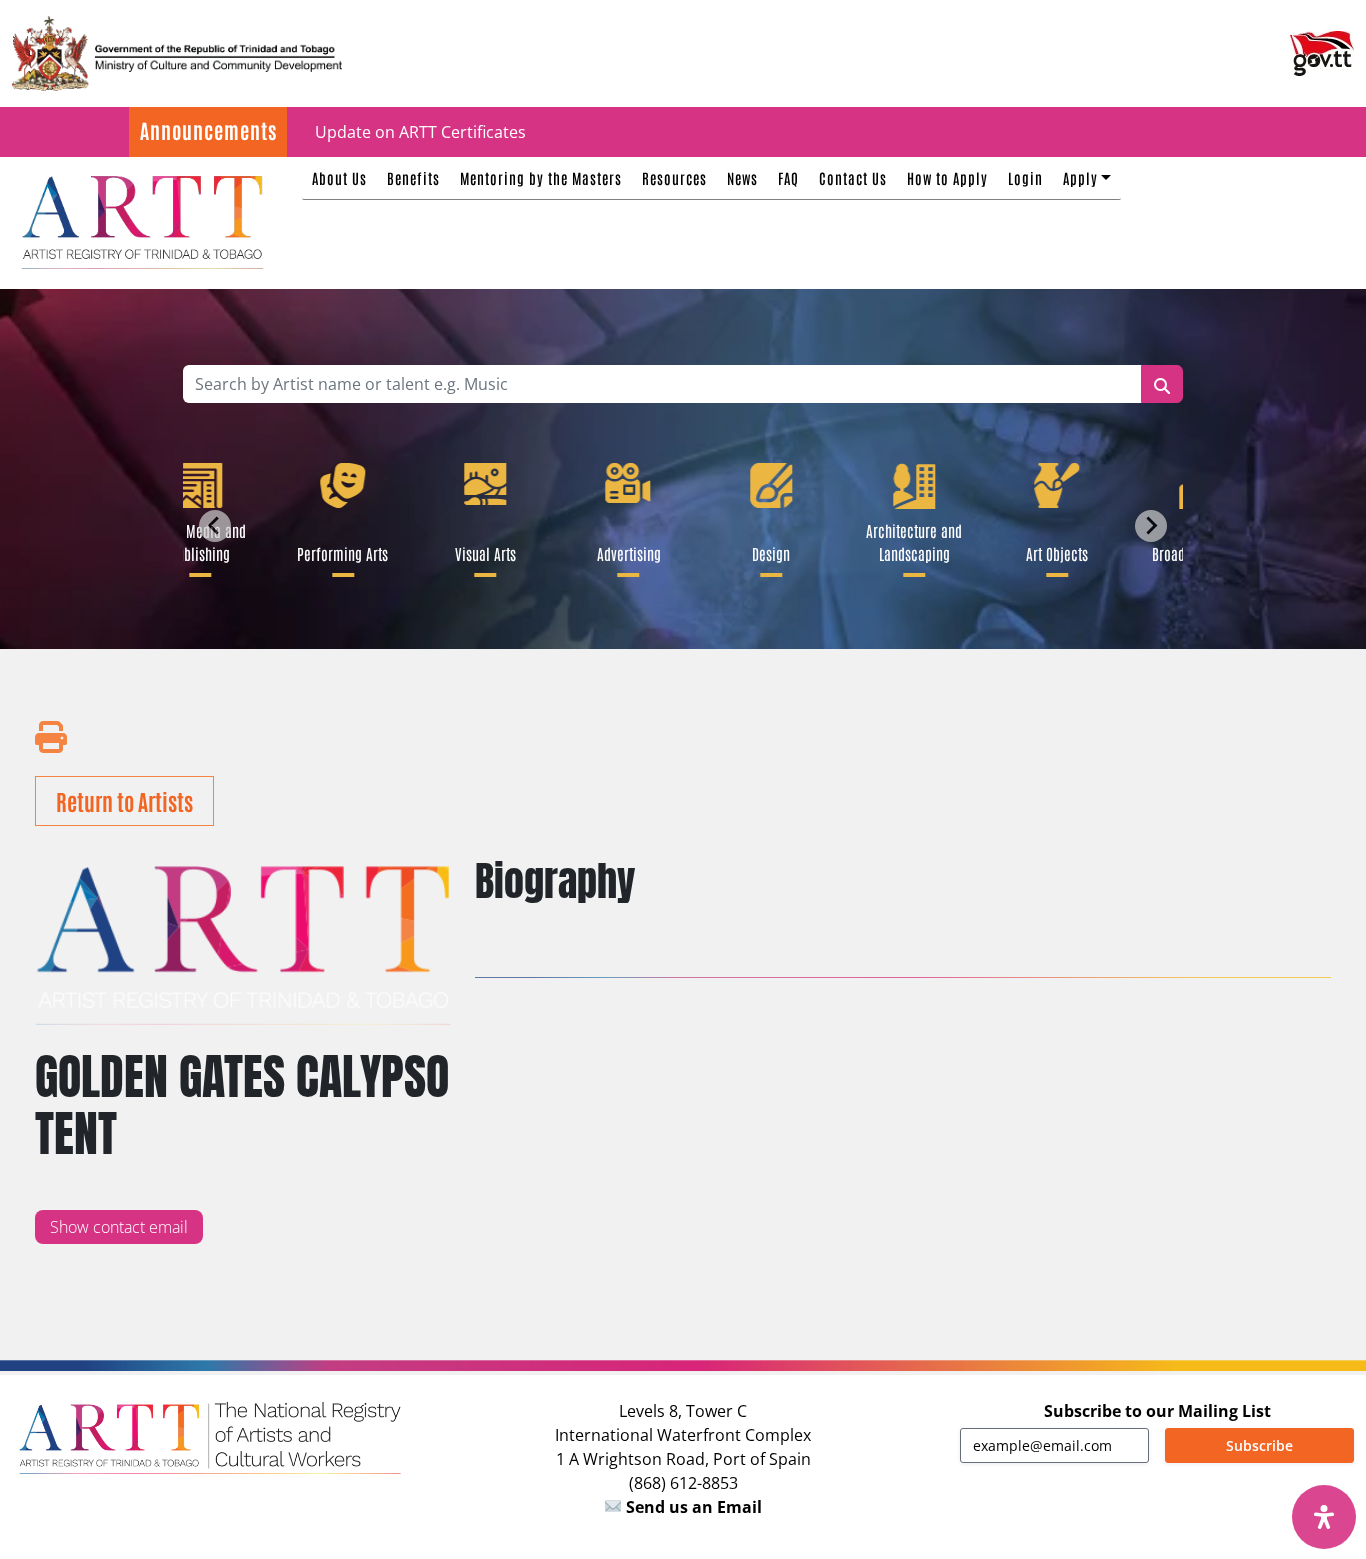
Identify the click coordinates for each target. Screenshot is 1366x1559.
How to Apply (947, 177)
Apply (1080, 177)
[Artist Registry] (141, 220)
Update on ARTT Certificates (420, 132)
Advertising (622, 553)
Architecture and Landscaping (908, 541)
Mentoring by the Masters (541, 177)
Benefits (413, 177)
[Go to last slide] (215, 526)
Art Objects (1051, 553)
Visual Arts (479, 553)
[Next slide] (1151, 526)
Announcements (208, 130)
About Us (339, 177)
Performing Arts (336, 553)
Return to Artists (124, 801)
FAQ (788, 177)
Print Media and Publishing (193, 541)
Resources (674, 177)
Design (765, 553)
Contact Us (853, 177)
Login (1025, 177)
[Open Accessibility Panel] (1324, 1517)
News (742, 177)
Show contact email (119, 1227)
